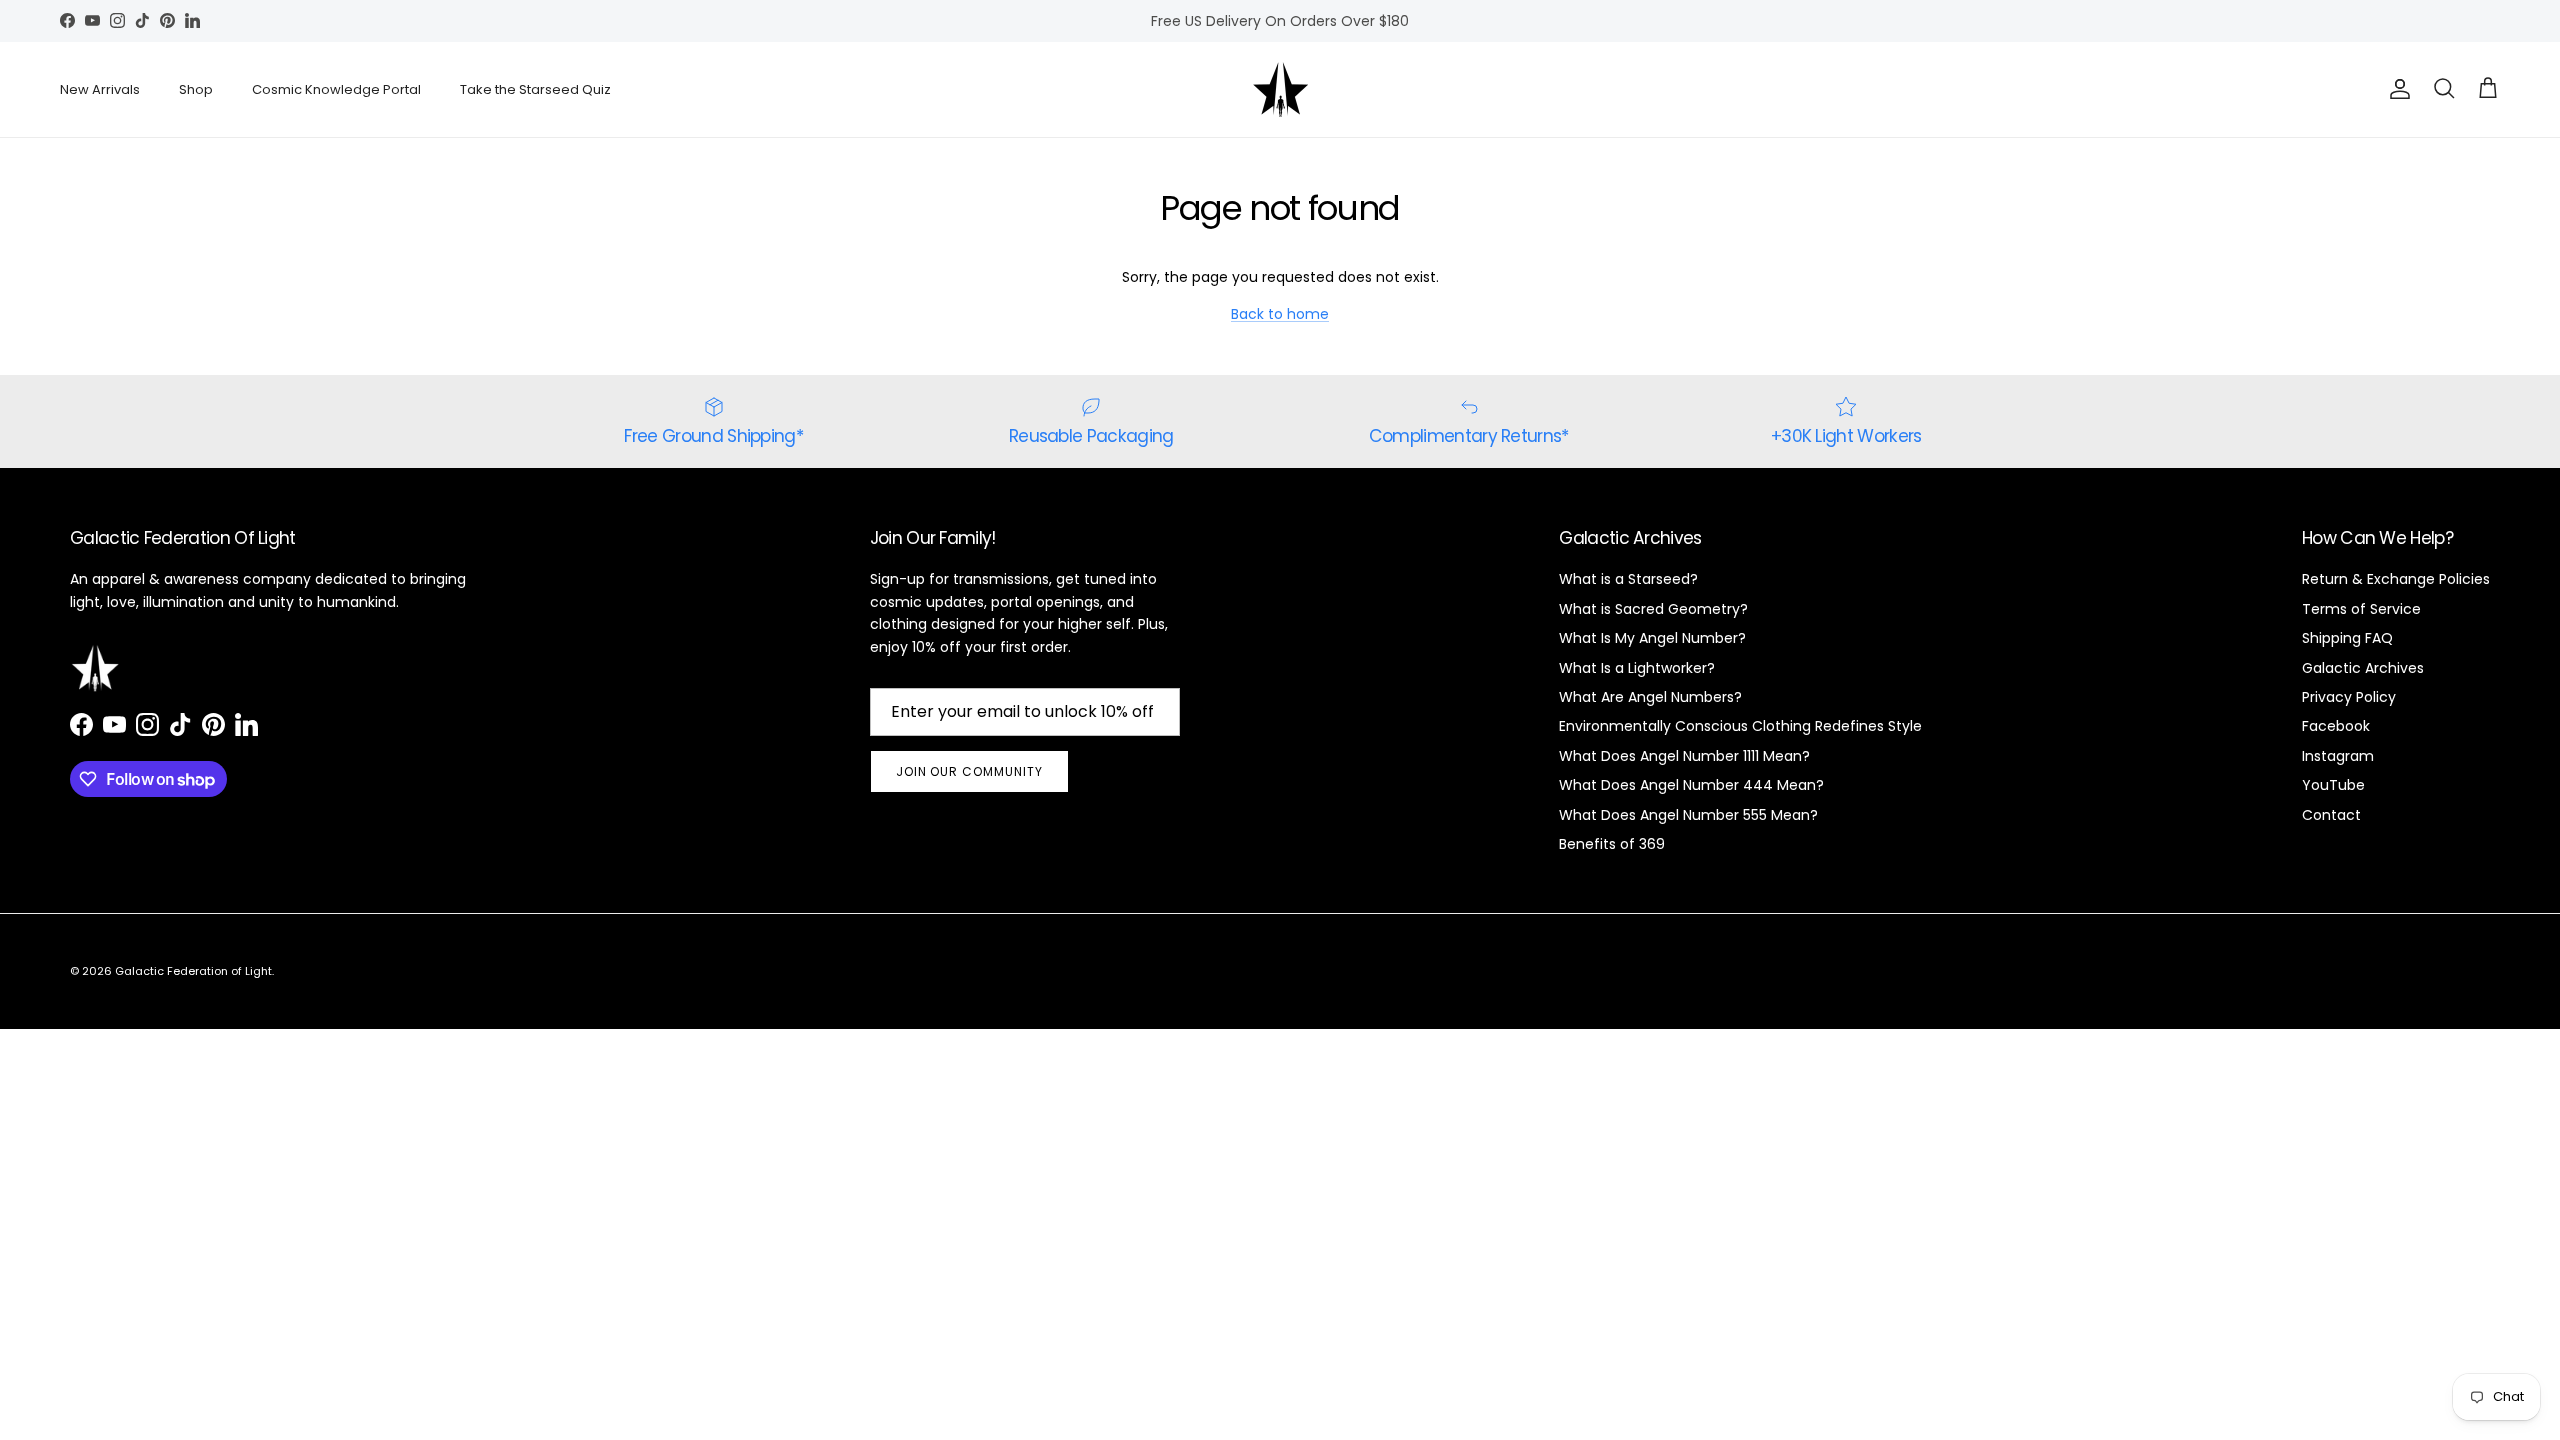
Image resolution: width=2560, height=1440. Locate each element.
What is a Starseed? (1628, 579)
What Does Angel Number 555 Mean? (1688, 815)
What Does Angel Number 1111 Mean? (1684, 756)
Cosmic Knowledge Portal (336, 89)
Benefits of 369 (1612, 844)
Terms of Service (2361, 609)
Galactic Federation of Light (193, 971)
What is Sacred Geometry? (1653, 609)
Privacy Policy (2349, 697)
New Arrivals (100, 89)
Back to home (1280, 314)
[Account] (2396, 89)
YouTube (2333, 785)
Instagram (2338, 756)
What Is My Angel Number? (1652, 638)
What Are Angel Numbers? (1650, 697)
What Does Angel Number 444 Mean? (1691, 785)
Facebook (2336, 726)
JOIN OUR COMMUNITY (969, 771)
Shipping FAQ (2347, 638)
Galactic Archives (2363, 668)
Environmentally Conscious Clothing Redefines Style (1740, 726)
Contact (2331, 815)
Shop (196, 89)
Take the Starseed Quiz (535, 89)
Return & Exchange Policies (2396, 579)
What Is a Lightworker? (1637, 668)
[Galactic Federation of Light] (1280, 89)
